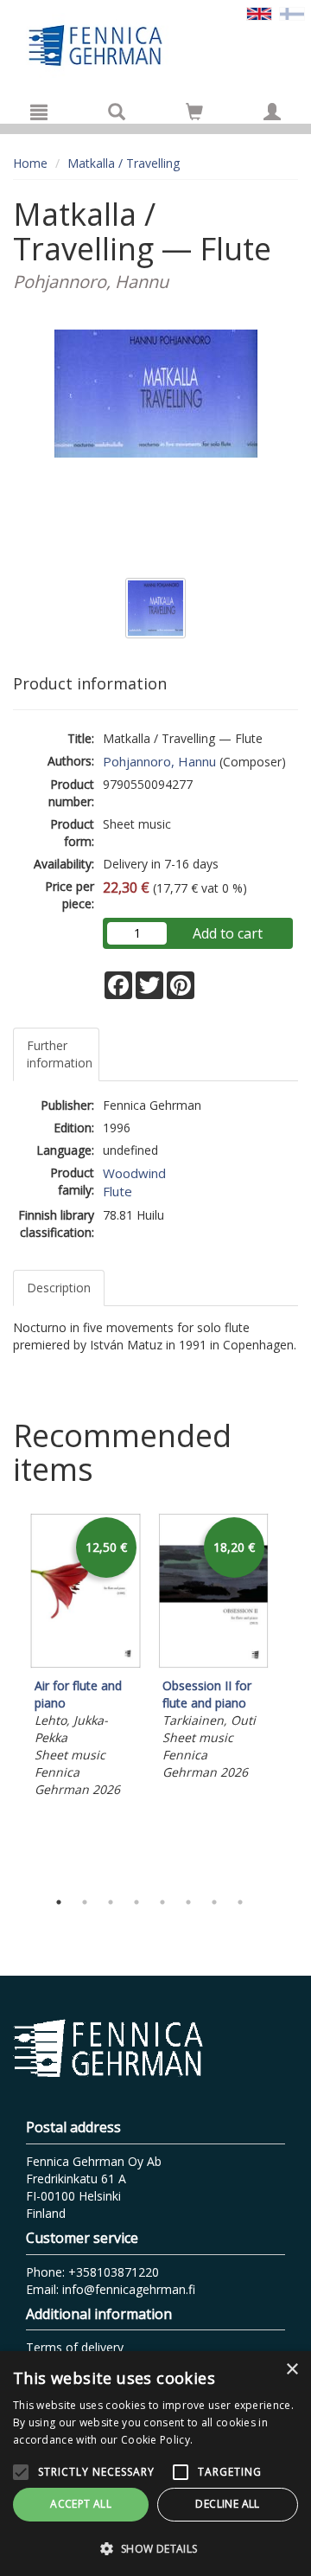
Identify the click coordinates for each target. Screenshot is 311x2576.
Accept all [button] (81, 2504)
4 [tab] (136, 1902)
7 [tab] (214, 1902)
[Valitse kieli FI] (292, 13)
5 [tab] (162, 1902)
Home (30, 163)
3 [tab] (111, 1902)
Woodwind (134, 1173)
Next (289, 1697)
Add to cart (228, 933)
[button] (155, 2548)
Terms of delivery (75, 2347)
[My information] (272, 112)
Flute (117, 1191)
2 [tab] (85, 1902)
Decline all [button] (227, 2504)
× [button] (292, 2370)
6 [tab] (188, 1902)
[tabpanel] (86, 1658)
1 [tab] (59, 1902)
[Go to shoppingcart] (194, 112)
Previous (9, 1697)
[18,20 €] (213, 1664)
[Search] (117, 112)
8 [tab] (240, 1902)
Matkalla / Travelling (124, 163)
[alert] (155, 2464)
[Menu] (39, 112)
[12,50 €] (86, 1664)
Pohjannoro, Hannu (159, 761)
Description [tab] (59, 1288)
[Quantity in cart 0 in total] (194, 115)
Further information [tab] (60, 1054)
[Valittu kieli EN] (259, 13)
